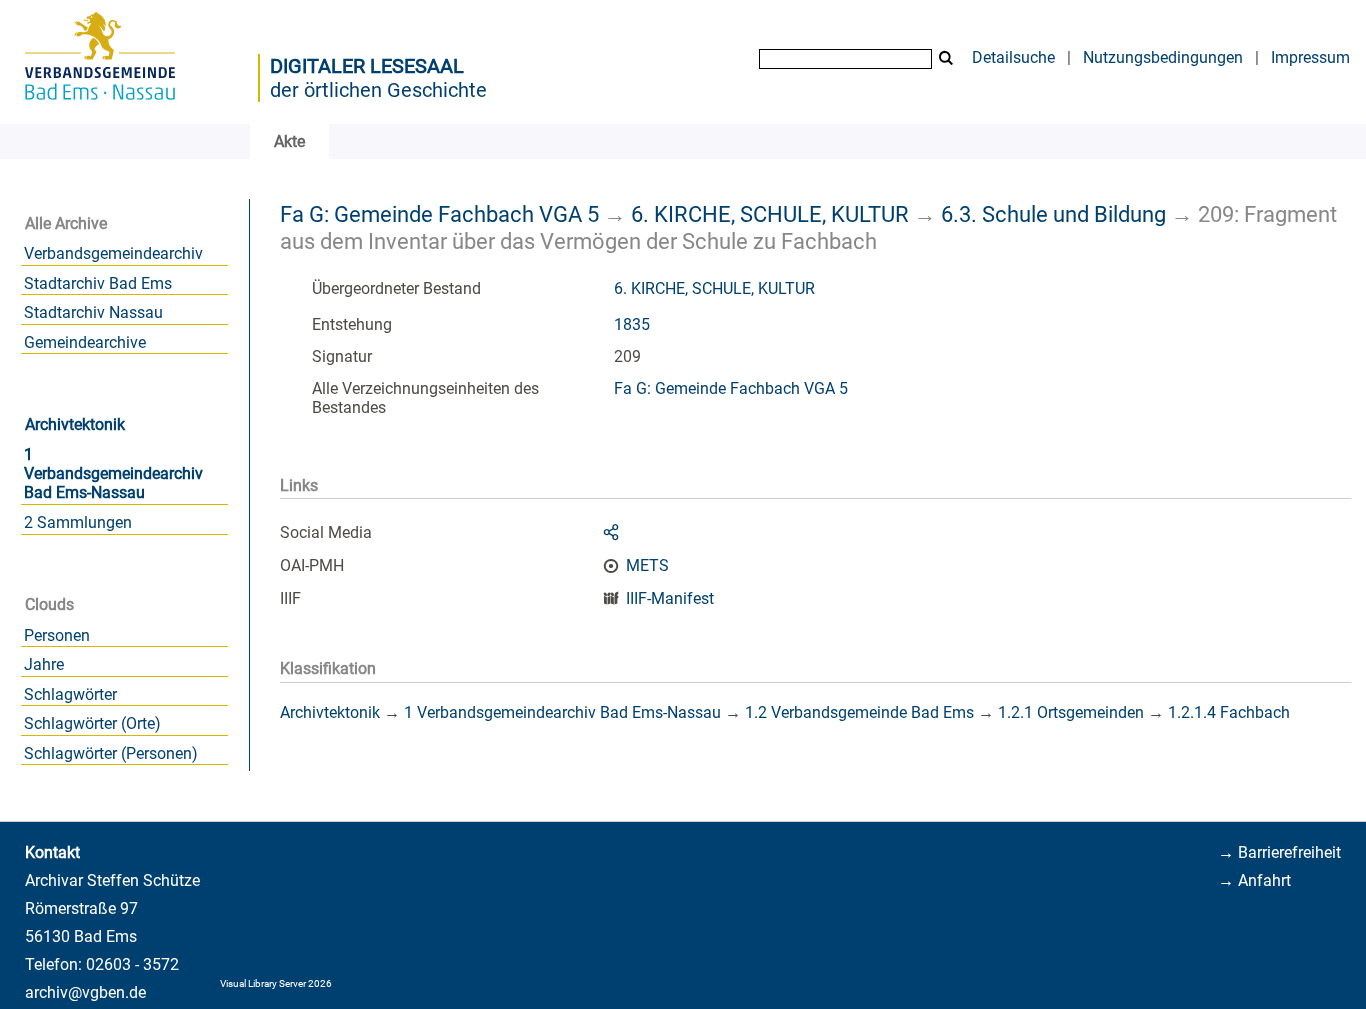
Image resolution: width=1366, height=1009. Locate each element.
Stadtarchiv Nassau (93, 312)
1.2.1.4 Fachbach (1229, 712)
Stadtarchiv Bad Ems (98, 283)
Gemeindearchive (85, 342)
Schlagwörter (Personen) (111, 753)
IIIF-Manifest (670, 598)
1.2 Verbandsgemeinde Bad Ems (859, 712)
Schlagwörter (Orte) (92, 723)
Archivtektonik (75, 424)
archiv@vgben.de (85, 992)
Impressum (1310, 57)
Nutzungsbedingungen (1163, 57)
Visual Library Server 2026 (276, 983)
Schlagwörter (70, 694)
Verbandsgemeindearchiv (113, 253)
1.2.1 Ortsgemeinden (1071, 712)
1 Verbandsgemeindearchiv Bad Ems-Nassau (113, 473)
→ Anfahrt (1254, 880)
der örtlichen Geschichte (378, 90)
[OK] (946, 58)
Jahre (44, 664)
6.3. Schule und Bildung (1053, 214)
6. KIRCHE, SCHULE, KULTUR (770, 214)
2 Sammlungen (78, 522)
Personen (57, 635)
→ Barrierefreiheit (1279, 852)
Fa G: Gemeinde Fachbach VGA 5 (439, 214)
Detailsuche (1013, 57)
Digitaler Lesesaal (367, 66)
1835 (632, 324)
